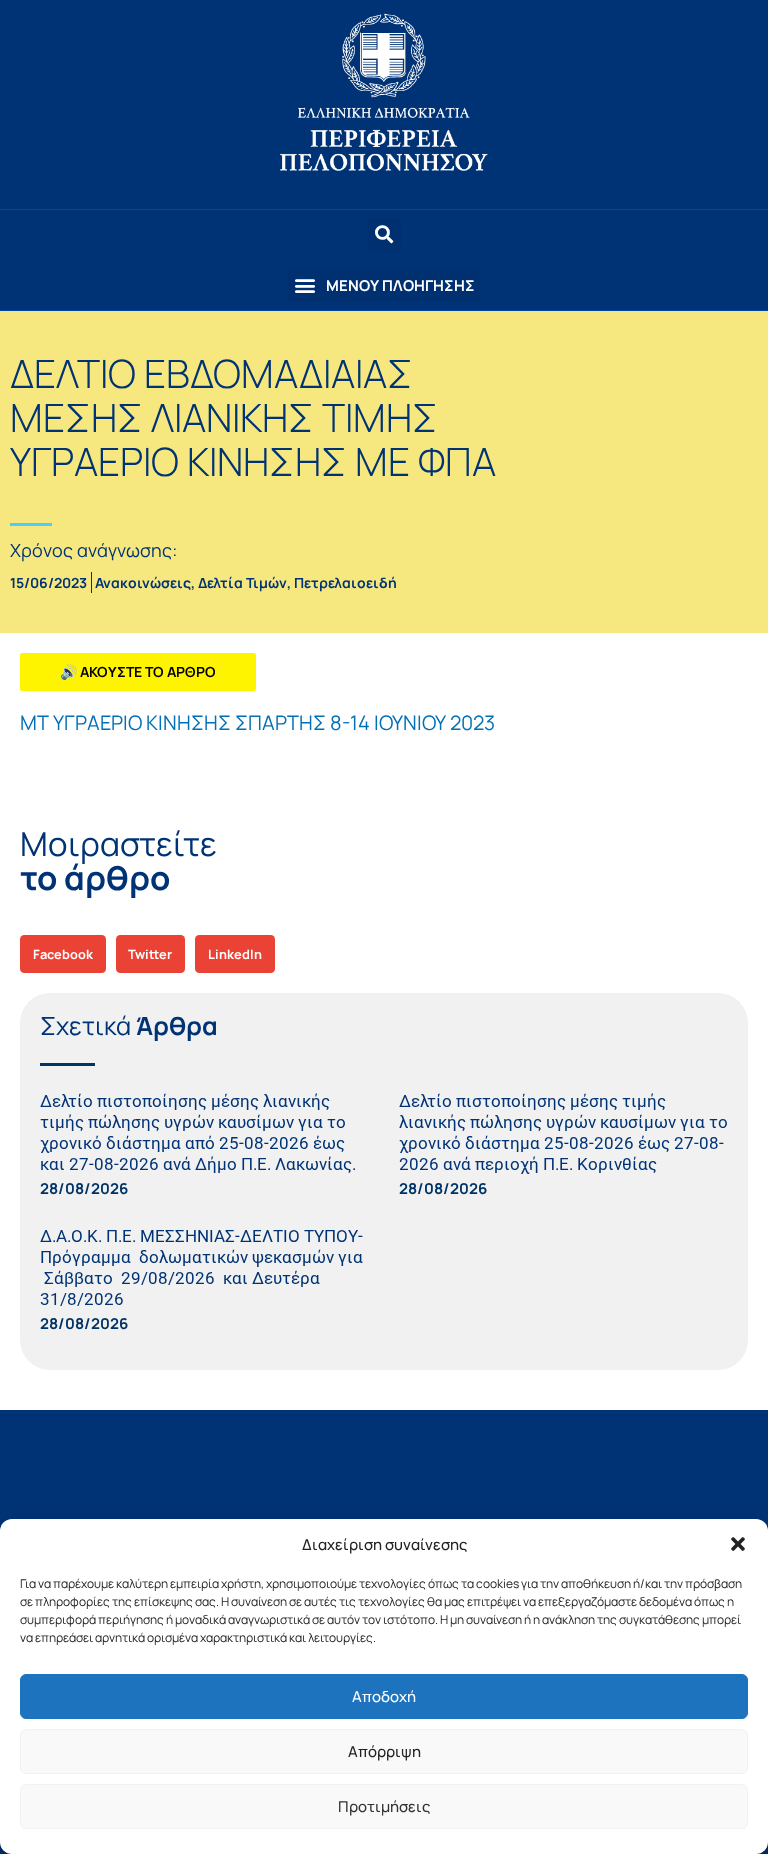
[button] (738, 1544)
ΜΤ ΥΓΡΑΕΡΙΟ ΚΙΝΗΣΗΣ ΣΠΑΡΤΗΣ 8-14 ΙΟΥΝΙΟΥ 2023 (257, 722)
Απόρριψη (384, 1751)
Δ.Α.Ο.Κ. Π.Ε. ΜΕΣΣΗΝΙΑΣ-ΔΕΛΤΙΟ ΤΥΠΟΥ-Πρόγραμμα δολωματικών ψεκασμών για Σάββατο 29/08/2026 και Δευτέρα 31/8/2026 (201, 1267)
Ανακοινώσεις (143, 582)
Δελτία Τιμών (242, 582)
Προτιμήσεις (384, 1806)
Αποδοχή (384, 1696)
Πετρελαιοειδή (345, 582)
